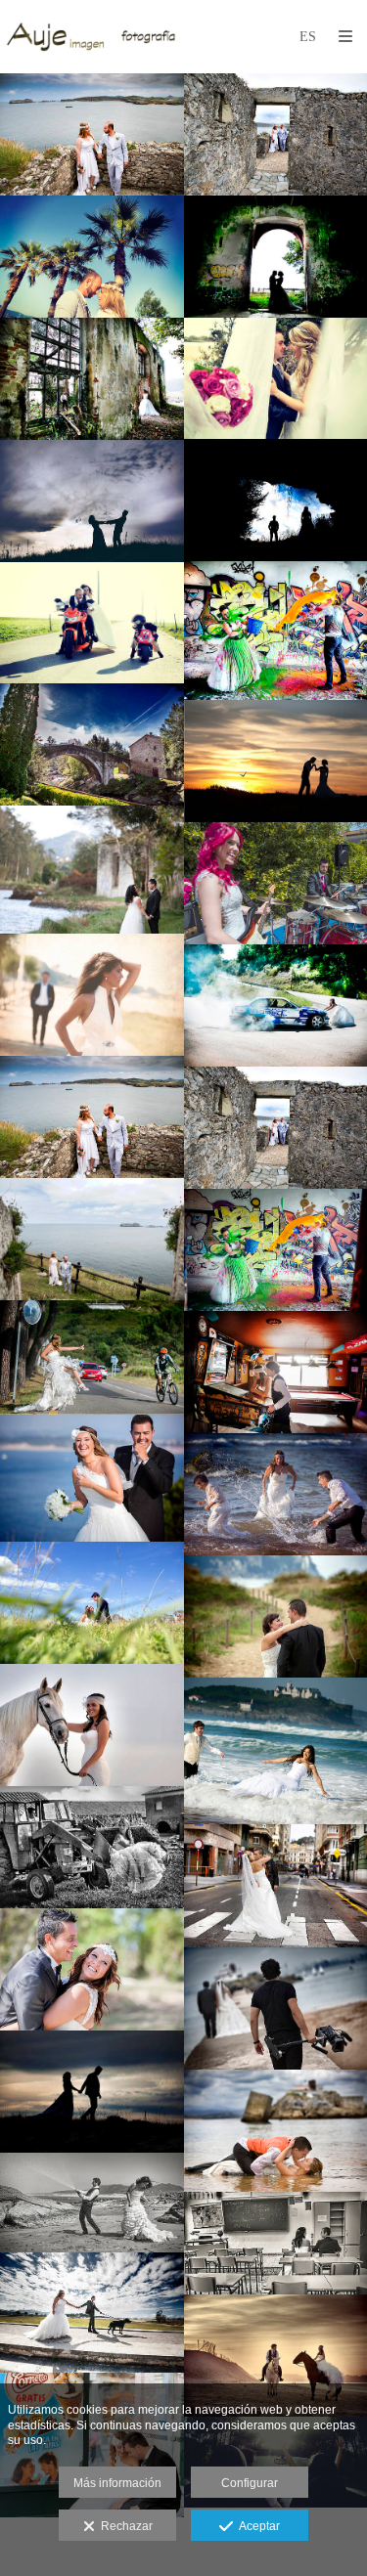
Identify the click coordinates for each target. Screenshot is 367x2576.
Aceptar (256, 2526)
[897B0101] (92, 1357)
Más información (117, 2483)
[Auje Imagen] (94, 37)
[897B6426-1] (92, 379)
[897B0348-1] (92, 257)
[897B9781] (92, 744)
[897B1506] (92, 1603)
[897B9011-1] (92, 623)
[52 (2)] (92, 995)
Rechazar (124, 2526)
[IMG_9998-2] (92, 870)
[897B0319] (92, 1478)
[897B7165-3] (92, 501)
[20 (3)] (92, 1969)
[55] (92, 2313)
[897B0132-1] (92, 134)
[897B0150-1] (92, 1239)
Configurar (250, 2483)
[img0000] (92, 2203)
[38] (92, 1847)
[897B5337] (92, 1725)
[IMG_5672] (92, 2092)
